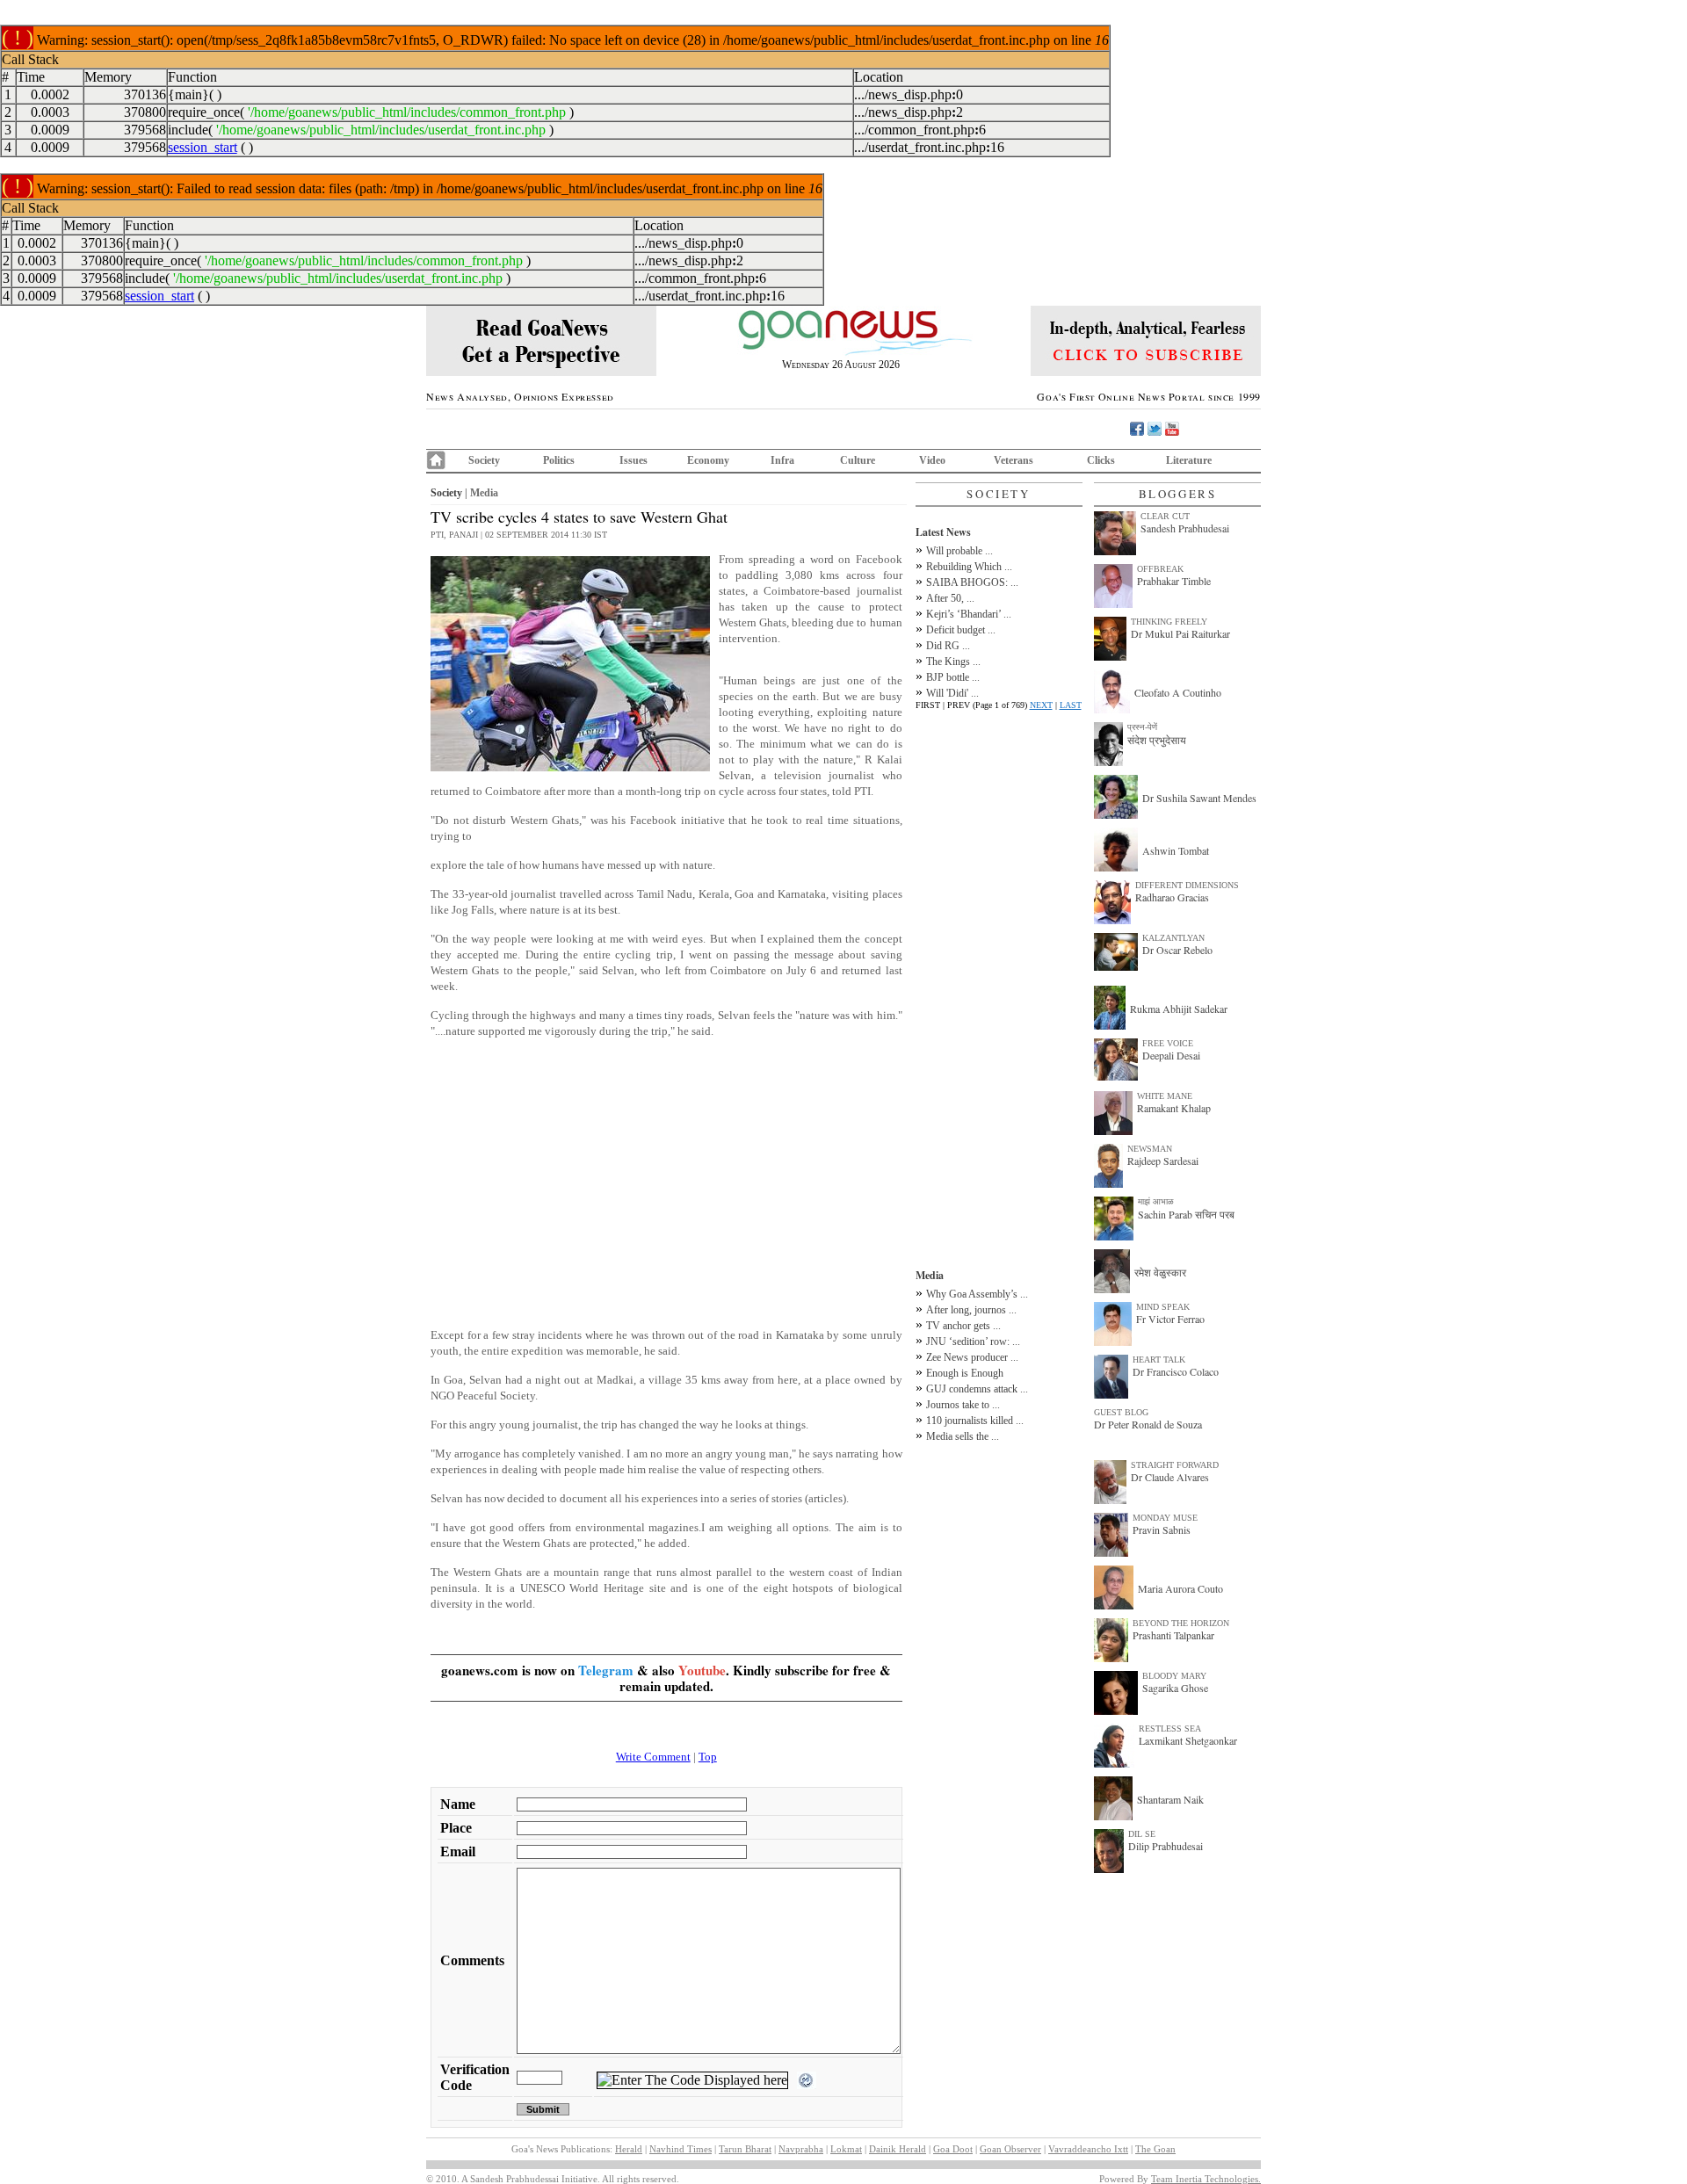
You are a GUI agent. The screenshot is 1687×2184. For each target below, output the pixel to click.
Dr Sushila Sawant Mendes (1199, 798)
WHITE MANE (1165, 1096)
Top (708, 1757)
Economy (708, 460)
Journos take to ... (963, 1405)
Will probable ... (959, 551)
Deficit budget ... (961, 630)
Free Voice (1168, 1043)
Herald (629, 2149)
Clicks (1101, 460)
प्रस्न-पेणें (1142, 727)
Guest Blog (1121, 1412)
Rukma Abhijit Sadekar (1179, 1009)
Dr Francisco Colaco (1176, 1371)
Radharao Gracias (1172, 897)
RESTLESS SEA (1170, 1728)
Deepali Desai (1171, 1055)
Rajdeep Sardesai (1163, 1161)
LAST (1071, 705)
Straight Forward (1175, 1465)
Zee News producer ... (972, 1357)
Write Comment (653, 1757)
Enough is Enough (965, 1373)
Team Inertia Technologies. (1206, 2179)
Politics (559, 460)
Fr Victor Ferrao (1170, 1319)
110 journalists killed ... (975, 1421)
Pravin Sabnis (1162, 1530)
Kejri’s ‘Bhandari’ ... (969, 614)
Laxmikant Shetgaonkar (1188, 1740)
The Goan (1155, 2149)
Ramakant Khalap (1174, 1108)
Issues (634, 460)
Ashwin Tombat (1176, 850)
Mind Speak (1163, 1307)
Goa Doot (953, 2149)
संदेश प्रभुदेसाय (1157, 740)
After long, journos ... (971, 1310)
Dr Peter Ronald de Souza (1148, 1424)
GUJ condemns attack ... (977, 1389)
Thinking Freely (1169, 622)
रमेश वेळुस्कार (1160, 1272)
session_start (203, 147)
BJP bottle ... (953, 677)
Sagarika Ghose (1175, 1688)
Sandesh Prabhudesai (1185, 528)
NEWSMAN (1150, 1149)
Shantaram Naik (1170, 1799)
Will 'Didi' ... (952, 693)
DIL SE (1142, 1834)
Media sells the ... (963, 1436)
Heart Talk (1159, 1360)
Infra (782, 460)
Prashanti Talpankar (1173, 1635)
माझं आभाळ (1156, 1201)
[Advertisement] (666, 1191)
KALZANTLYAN (1173, 938)
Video (932, 460)
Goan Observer (1010, 2149)
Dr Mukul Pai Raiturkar (1180, 633)
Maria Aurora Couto (1180, 1588)
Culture (858, 460)
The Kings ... (953, 662)
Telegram (606, 1670)
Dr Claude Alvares (1170, 1477)
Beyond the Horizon (1181, 1623)
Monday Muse (1165, 1518)
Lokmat (846, 2149)
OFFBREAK (1160, 569)
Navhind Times (681, 2149)
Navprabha (801, 2149)
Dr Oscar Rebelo (1177, 950)
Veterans (1014, 460)
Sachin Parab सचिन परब (1186, 1214)
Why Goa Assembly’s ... (977, 1294)
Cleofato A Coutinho (1178, 692)
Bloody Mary (1174, 1676)
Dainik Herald (898, 2149)
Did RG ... (948, 646)
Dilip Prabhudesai (1166, 1846)
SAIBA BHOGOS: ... (972, 582)
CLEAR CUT (1165, 516)
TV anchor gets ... (963, 1326)
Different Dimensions (1187, 885)
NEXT (1041, 705)
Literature (1189, 460)
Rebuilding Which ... (969, 567)
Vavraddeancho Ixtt (1088, 2149)
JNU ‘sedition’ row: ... (973, 1341)
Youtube (702, 1670)
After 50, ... (950, 598)
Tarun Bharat (745, 2149)
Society (484, 460)
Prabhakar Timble (1174, 581)
